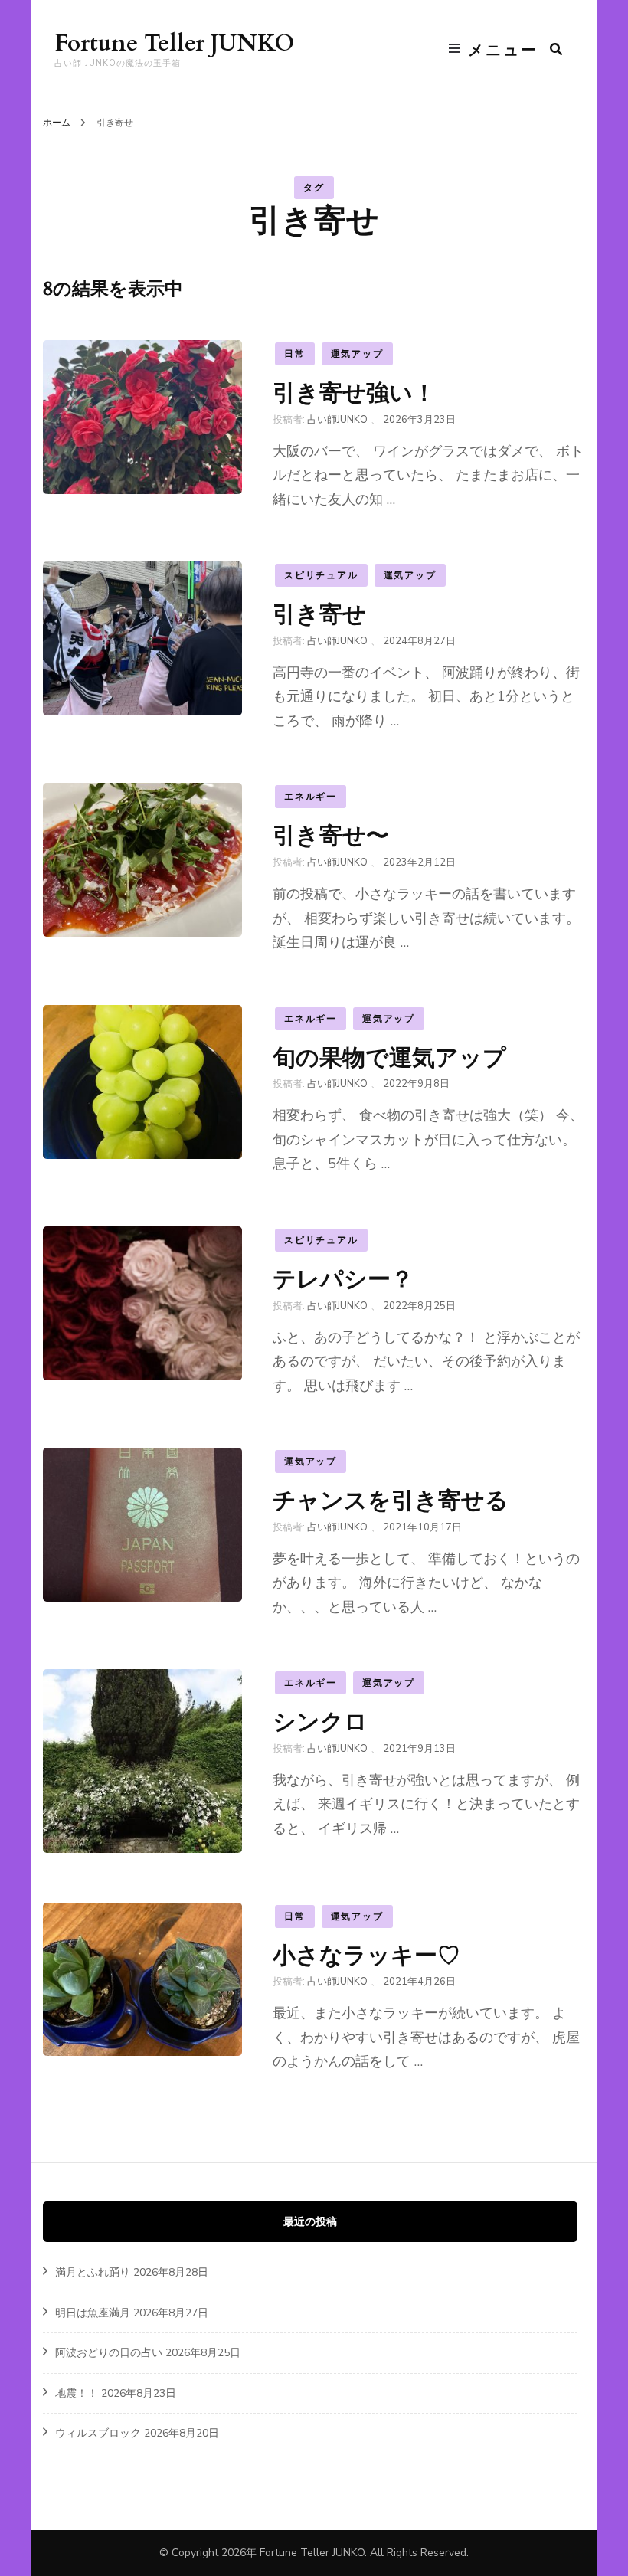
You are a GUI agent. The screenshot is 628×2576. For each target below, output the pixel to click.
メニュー (503, 50)
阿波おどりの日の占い (109, 2353)
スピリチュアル (321, 575)
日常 (295, 354)
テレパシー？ (343, 1279)
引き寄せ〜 (331, 835)
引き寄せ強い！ (354, 393)
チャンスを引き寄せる (391, 1500)
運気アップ (357, 354)
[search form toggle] (556, 49)
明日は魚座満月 (93, 2313)
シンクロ (320, 1722)
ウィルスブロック (98, 2433)
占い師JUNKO (337, 420)
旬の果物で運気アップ (389, 1057)
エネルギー (311, 797)
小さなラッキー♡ (366, 1955)
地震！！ (77, 2393)
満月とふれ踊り (93, 2272)
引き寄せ (319, 614)
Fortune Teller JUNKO (174, 43)
